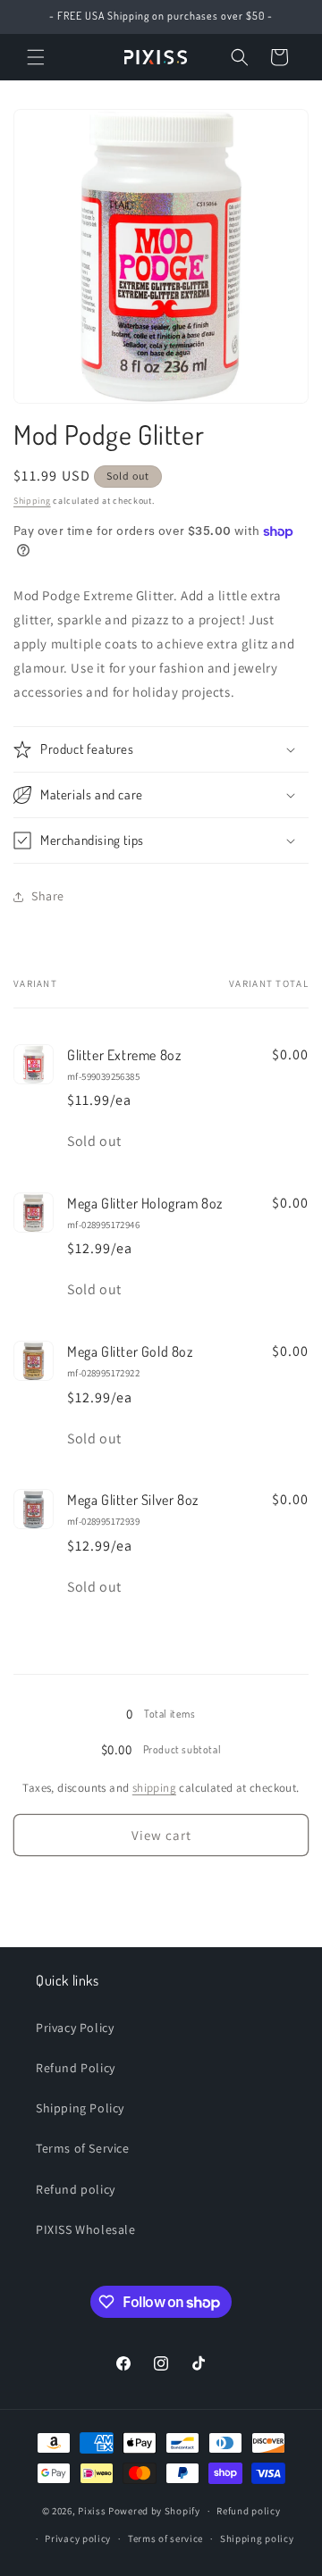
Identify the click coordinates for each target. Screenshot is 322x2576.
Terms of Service (83, 2148)
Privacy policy (78, 2538)
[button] (36, 57)
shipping (154, 1788)
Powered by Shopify (154, 2511)
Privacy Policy (75, 2028)
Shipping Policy (80, 2108)
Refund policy (76, 2189)
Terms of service (165, 2538)
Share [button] (48, 896)
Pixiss (92, 2511)
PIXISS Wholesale (86, 2229)
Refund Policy (76, 2068)
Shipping (32, 501)
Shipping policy (257, 2538)
